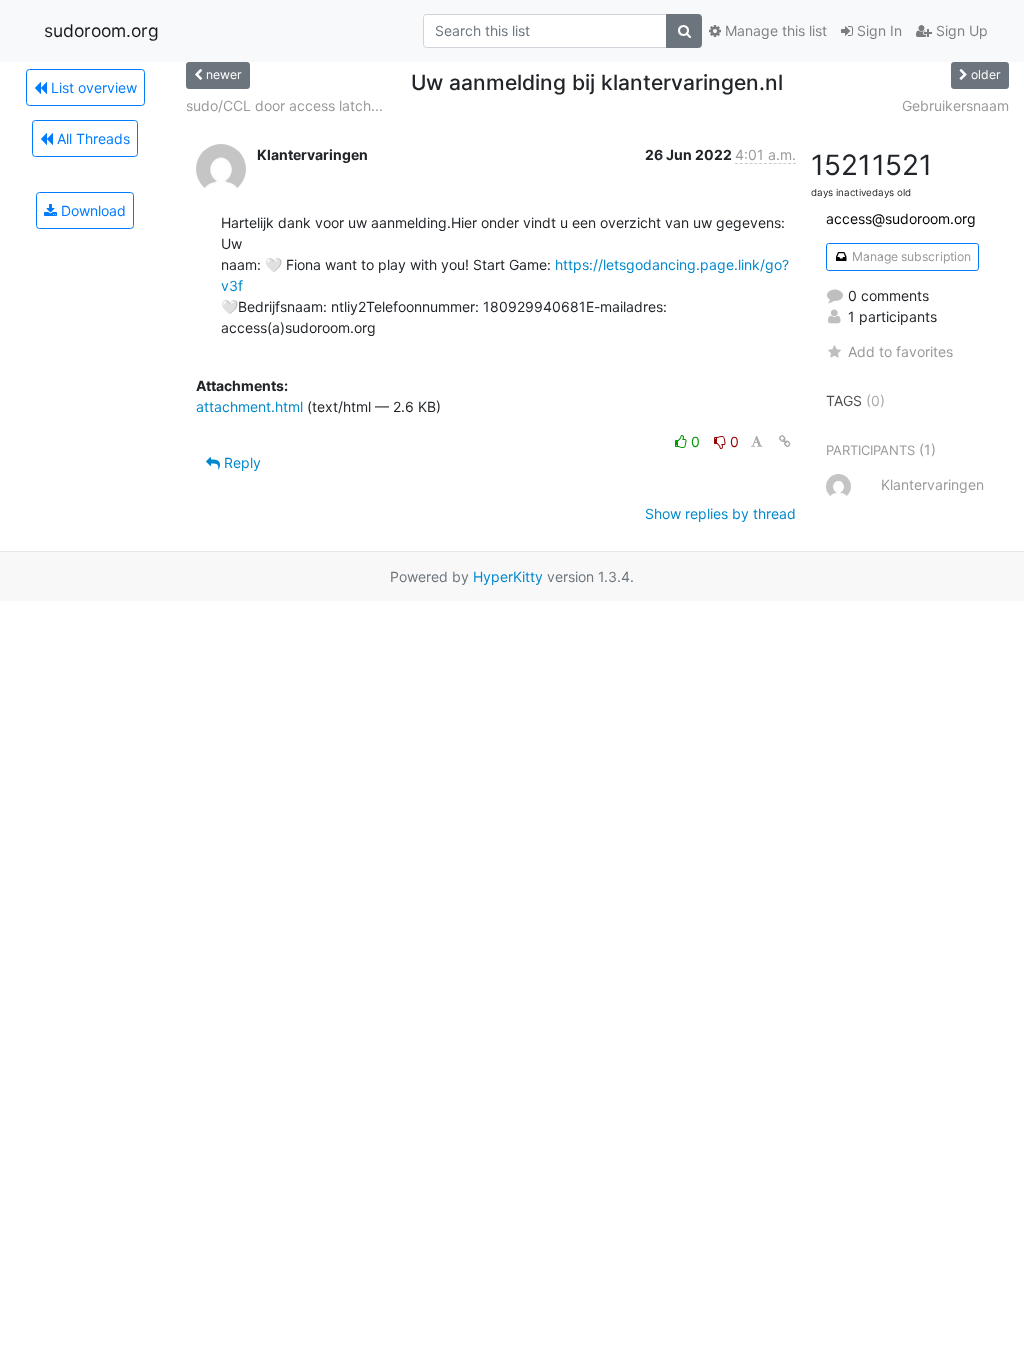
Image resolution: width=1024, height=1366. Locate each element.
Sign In (877, 30)
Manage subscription (910, 256)
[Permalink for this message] (785, 441)
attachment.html (249, 406)
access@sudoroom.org (901, 218)
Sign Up (960, 30)
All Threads (91, 138)
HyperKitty (508, 576)
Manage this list (774, 30)
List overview (92, 87)
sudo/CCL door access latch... (284, 105)
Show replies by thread (720, 513)
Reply (240, 462)
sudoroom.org (101, 30)
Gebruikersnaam (955, 105)
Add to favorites (900, 351)
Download (91, 210)
